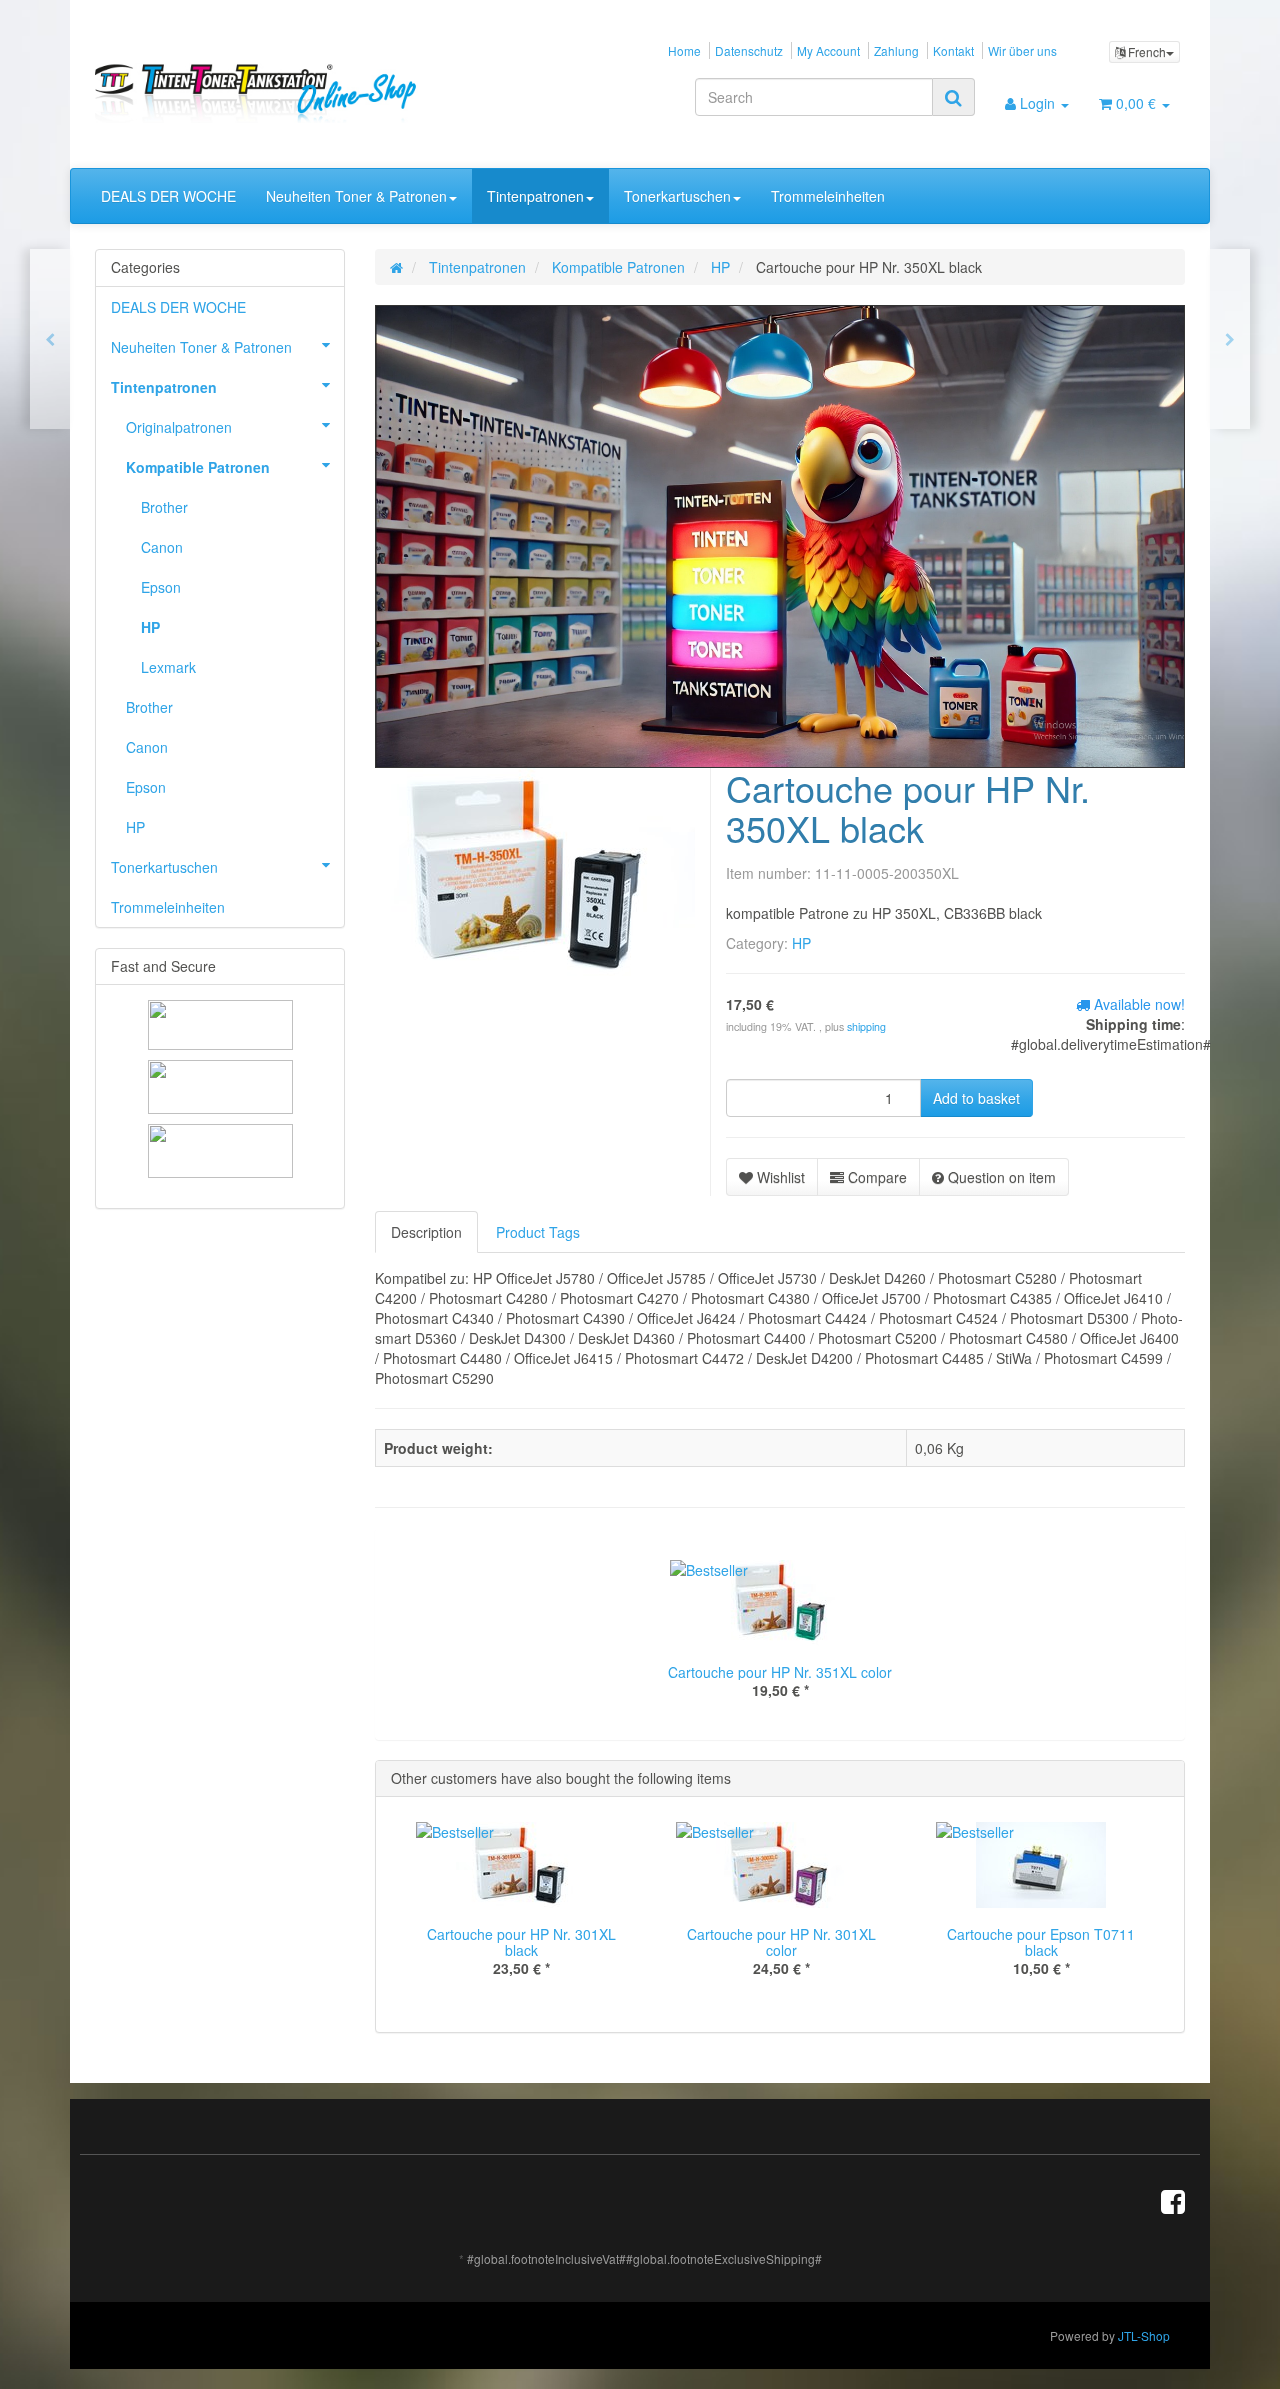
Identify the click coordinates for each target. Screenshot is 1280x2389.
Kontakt (953, 50)
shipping (866, 1026)
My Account (828, 50)
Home (684, 50)
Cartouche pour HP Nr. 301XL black (521, 1942)
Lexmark (168, 667)
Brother (164, 507)
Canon (162, 547)
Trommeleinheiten (828, 196)
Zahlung (896, 50)
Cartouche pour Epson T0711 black (1041, 1942)
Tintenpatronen (535, 196)
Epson (161, 587)
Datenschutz (749, 50)
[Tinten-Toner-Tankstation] (266, 93)
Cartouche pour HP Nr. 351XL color (780, 1672)
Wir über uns (1022, 50)
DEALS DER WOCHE (168, 196)
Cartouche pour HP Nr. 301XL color (781, 1942)
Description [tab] (426, 1232)
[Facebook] (1173, 2200)
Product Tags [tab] (538, 1232)
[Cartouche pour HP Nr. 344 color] (50, 339)
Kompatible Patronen (198, 467)
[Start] (396, 267)
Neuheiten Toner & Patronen (356, 196)
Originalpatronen (179, 427)
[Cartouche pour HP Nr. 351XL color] (1230, 339)
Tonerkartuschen (677, 196)
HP (801, 943)
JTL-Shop (1144, 2335)
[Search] (953, 97)
